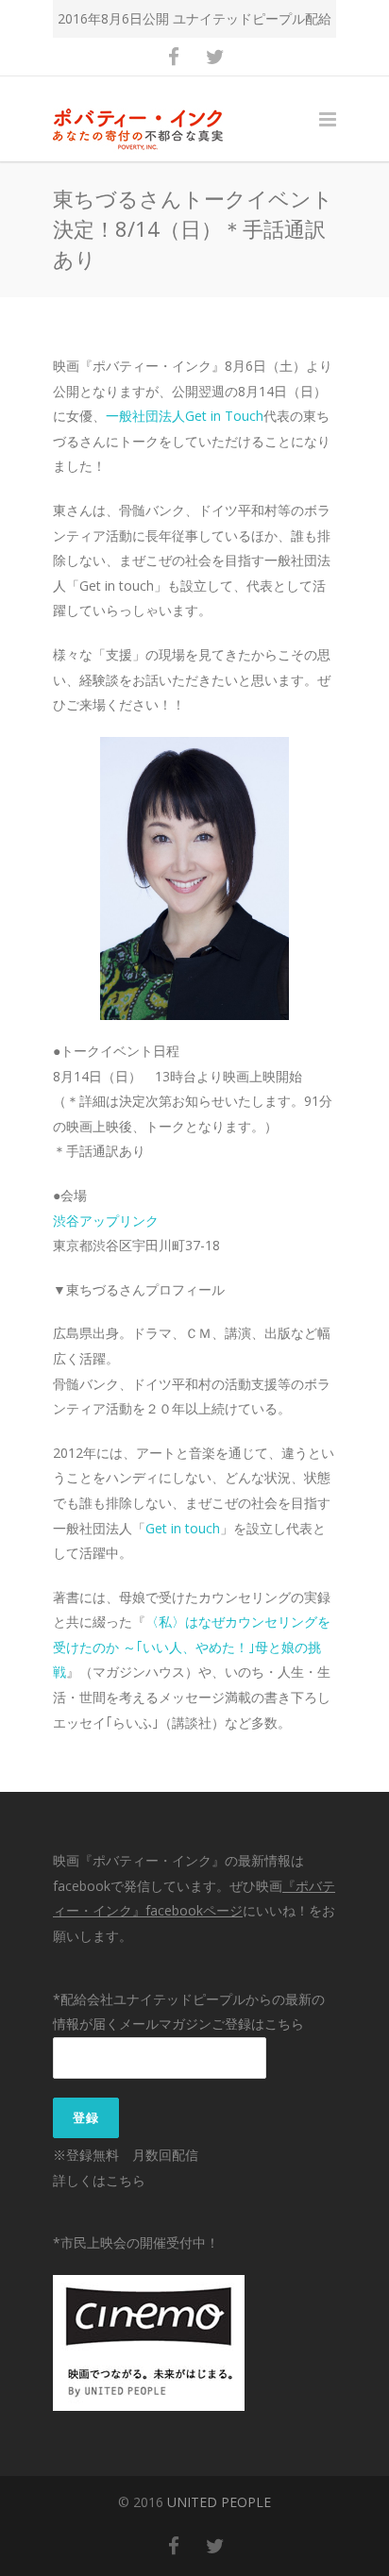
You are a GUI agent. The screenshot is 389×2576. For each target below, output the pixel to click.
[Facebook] (174, 57)
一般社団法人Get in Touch (185, 416)
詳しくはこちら (99, 2180)
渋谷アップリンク (106, 1221)
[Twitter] (215, 57)
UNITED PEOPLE (219, 2502)
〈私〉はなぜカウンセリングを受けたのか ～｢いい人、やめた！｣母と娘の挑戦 (192, 1647)
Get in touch (183, 1528)
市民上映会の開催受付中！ (140, 2242)
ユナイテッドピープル (239, 18)
